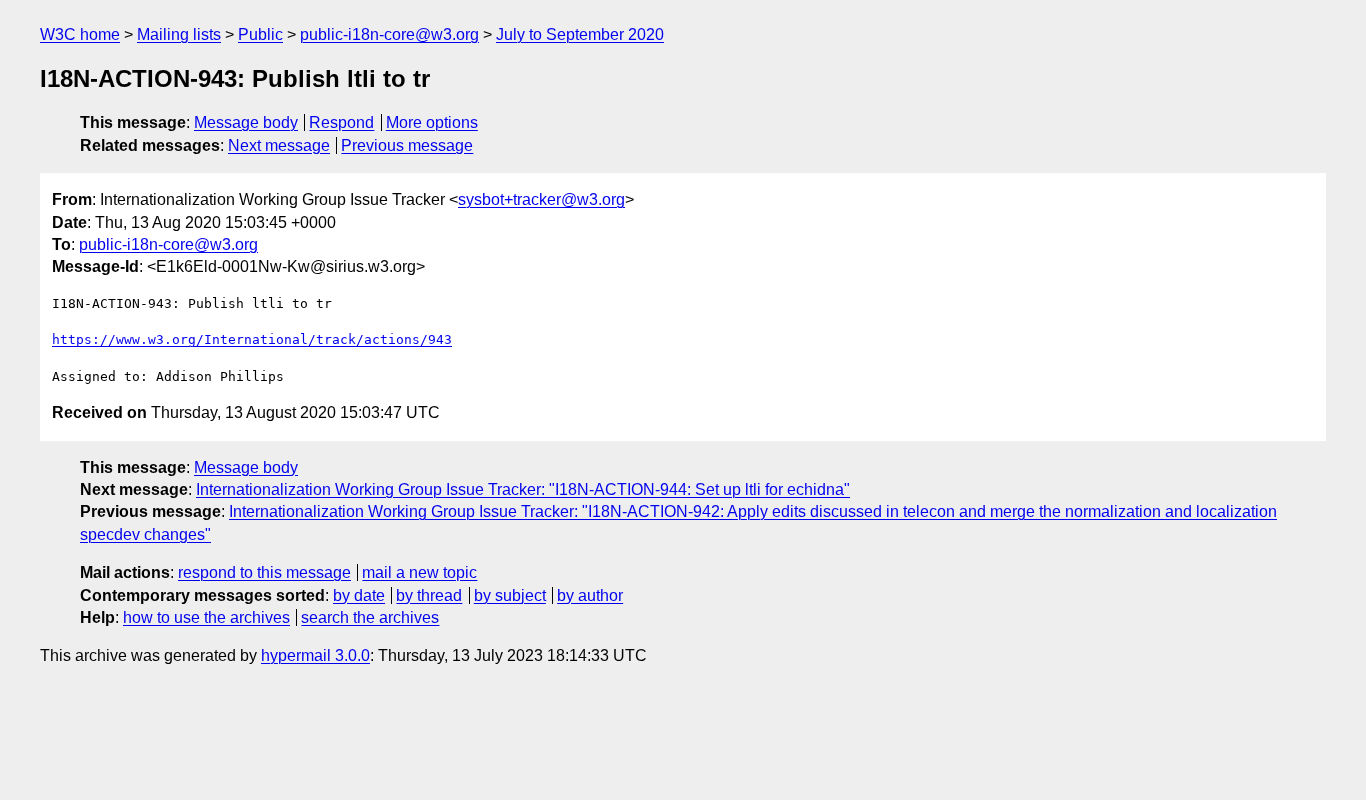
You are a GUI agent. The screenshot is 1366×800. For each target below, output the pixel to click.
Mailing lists (179, 34)
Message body (246, 122)
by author (590, 595)
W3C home (80, 34)
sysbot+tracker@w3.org (541, 199)
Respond (341, 122)
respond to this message (264, 572)
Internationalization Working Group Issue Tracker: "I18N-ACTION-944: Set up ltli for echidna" (523, 489)
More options (432, 122)
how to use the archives (206, 617)
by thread (429, 595)
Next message (279, 145)
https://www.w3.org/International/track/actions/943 (252, 339)
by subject (510, 595)
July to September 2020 (580, 34)
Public (260, 34)
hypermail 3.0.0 (315, 655)
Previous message (407, 145)
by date (359, 595)
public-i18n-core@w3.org (389, 34)
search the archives (370, 617)
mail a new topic (419, 572)
